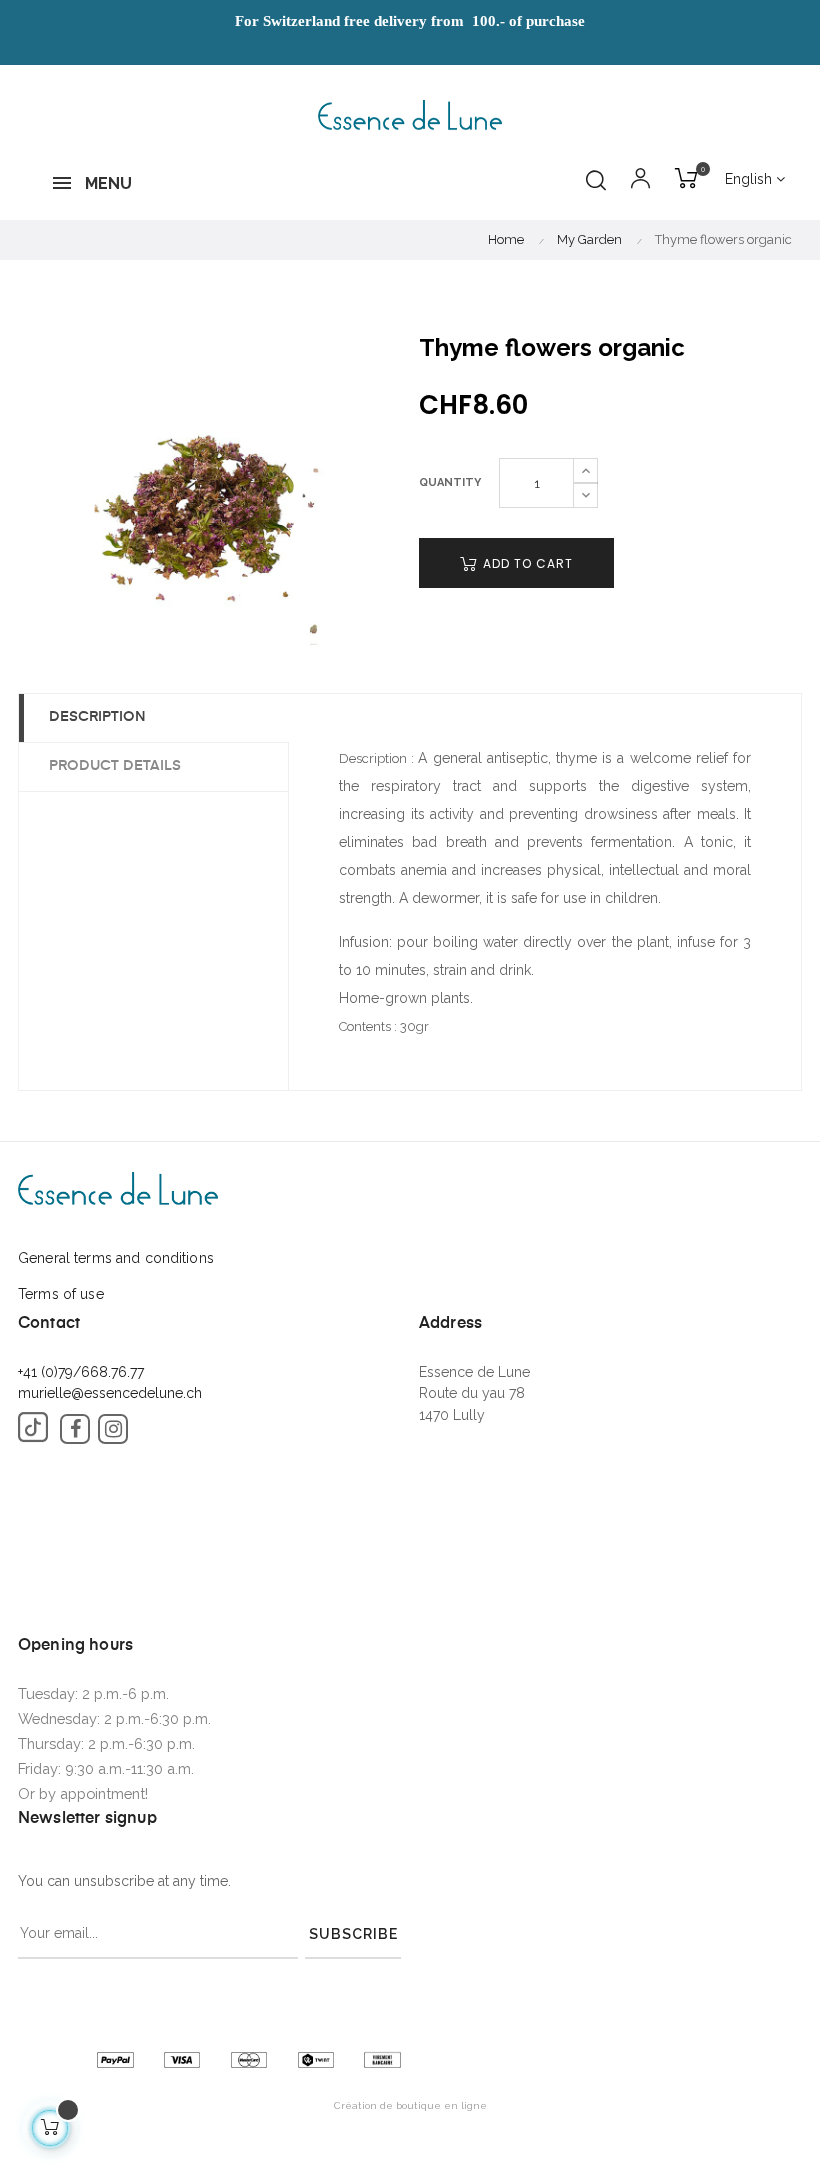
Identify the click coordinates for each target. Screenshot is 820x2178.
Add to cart (526, 563)
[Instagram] (113, 1429)
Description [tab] (97, 717)
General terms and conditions (116, 1258)
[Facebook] (75, 1429)
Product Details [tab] (115, 766)
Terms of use (61, 1294)
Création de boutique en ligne (410, 2105)
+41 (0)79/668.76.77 (81, 1372)
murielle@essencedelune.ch (110, 1393)
